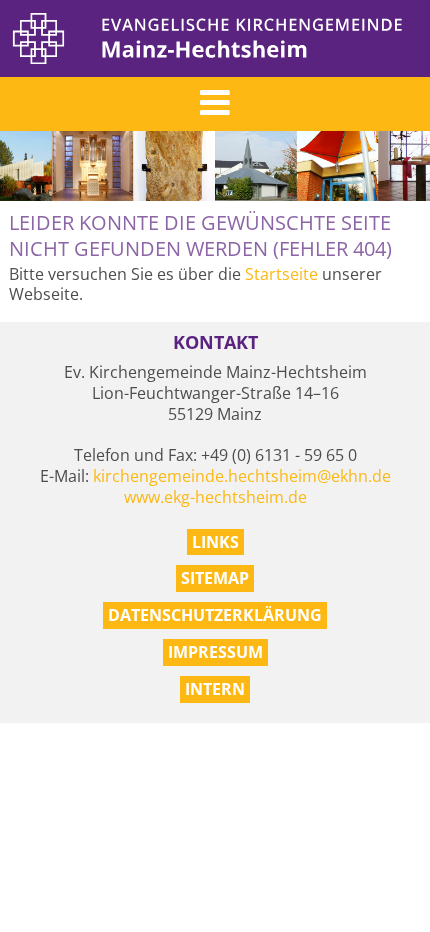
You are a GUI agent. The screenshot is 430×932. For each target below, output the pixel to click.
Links (215, 542)
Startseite (281, 274)
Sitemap (215, 578)
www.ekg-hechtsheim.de (215, 497)
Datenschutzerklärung (215, 615)
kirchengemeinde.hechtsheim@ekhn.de (242, 476)
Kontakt (215, 342)
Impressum (215, 652)
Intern (215, 689)
